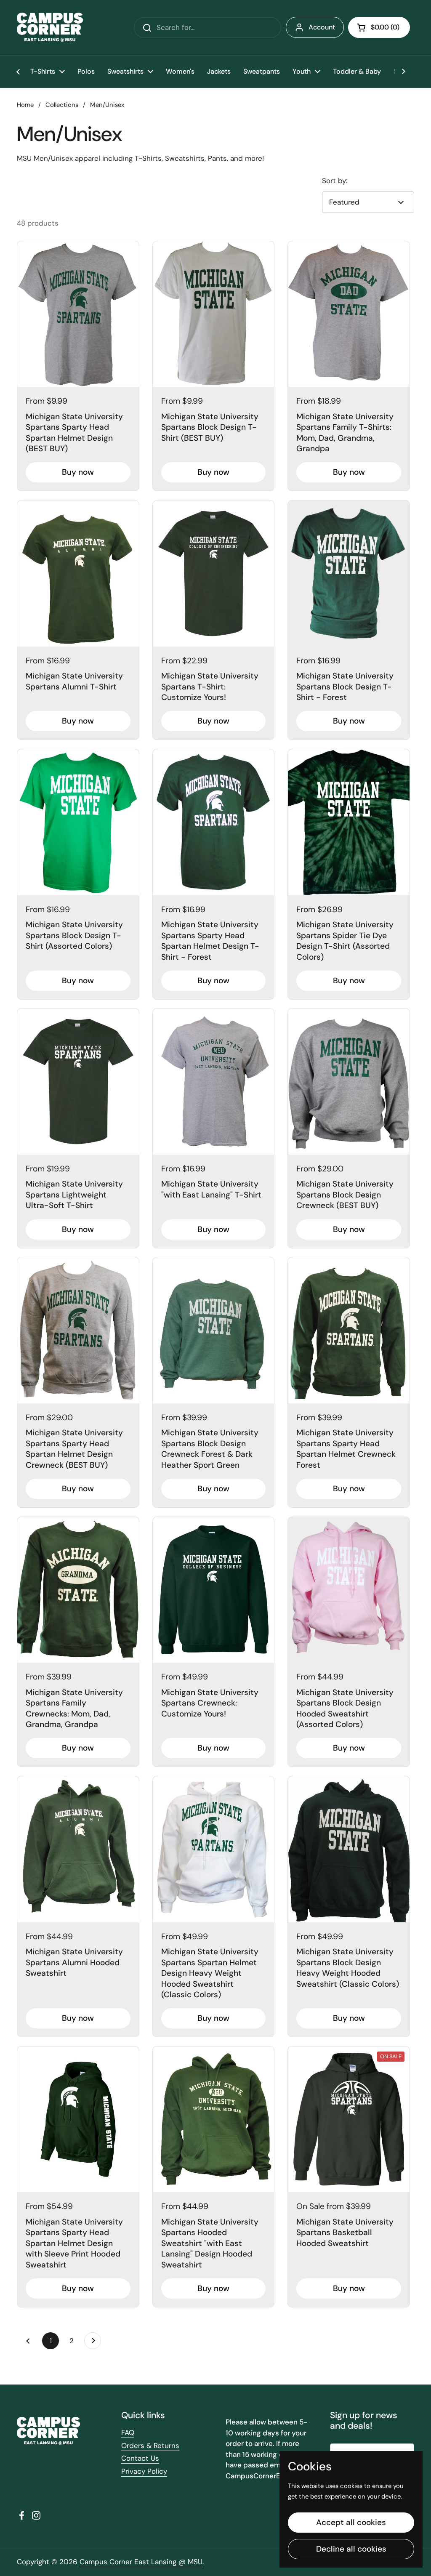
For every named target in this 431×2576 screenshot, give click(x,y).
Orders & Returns (150, 2446)
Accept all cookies (351, 2522)
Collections (62, 105)
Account (322, 27)
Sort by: (335, 181)
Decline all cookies (351, 2549)
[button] (379, 27)
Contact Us (140, 2458)
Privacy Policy (144, 2471)
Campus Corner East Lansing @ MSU (141, 2562)
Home (25, 105)
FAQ (128, 2432)
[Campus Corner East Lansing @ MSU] (50, 28)
